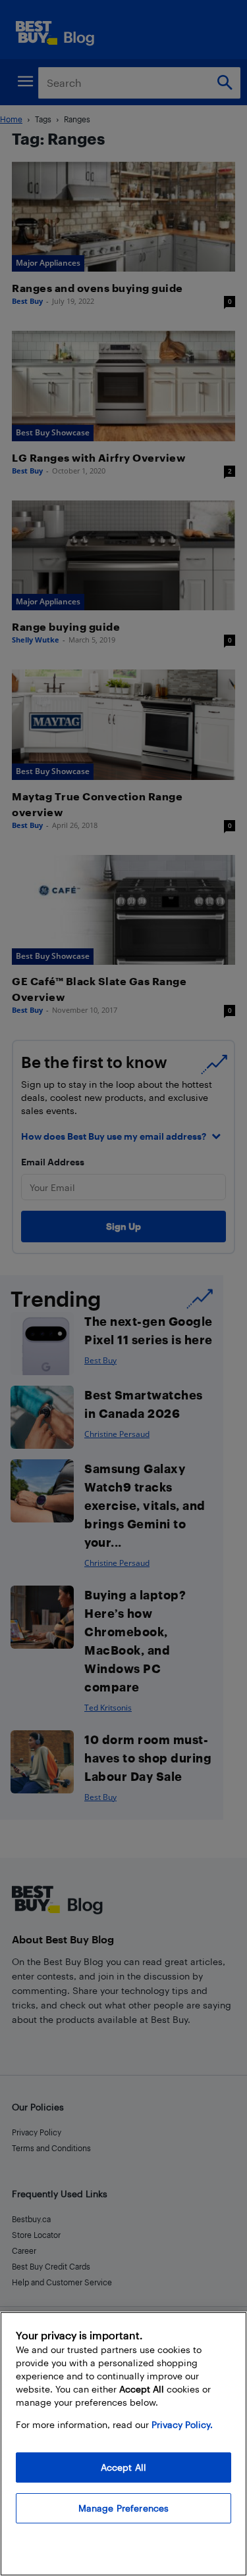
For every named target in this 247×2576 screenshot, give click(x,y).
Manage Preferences (124, 2508)
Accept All (123, 2467)
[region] (123, 2444)
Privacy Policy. (182, 2424)
